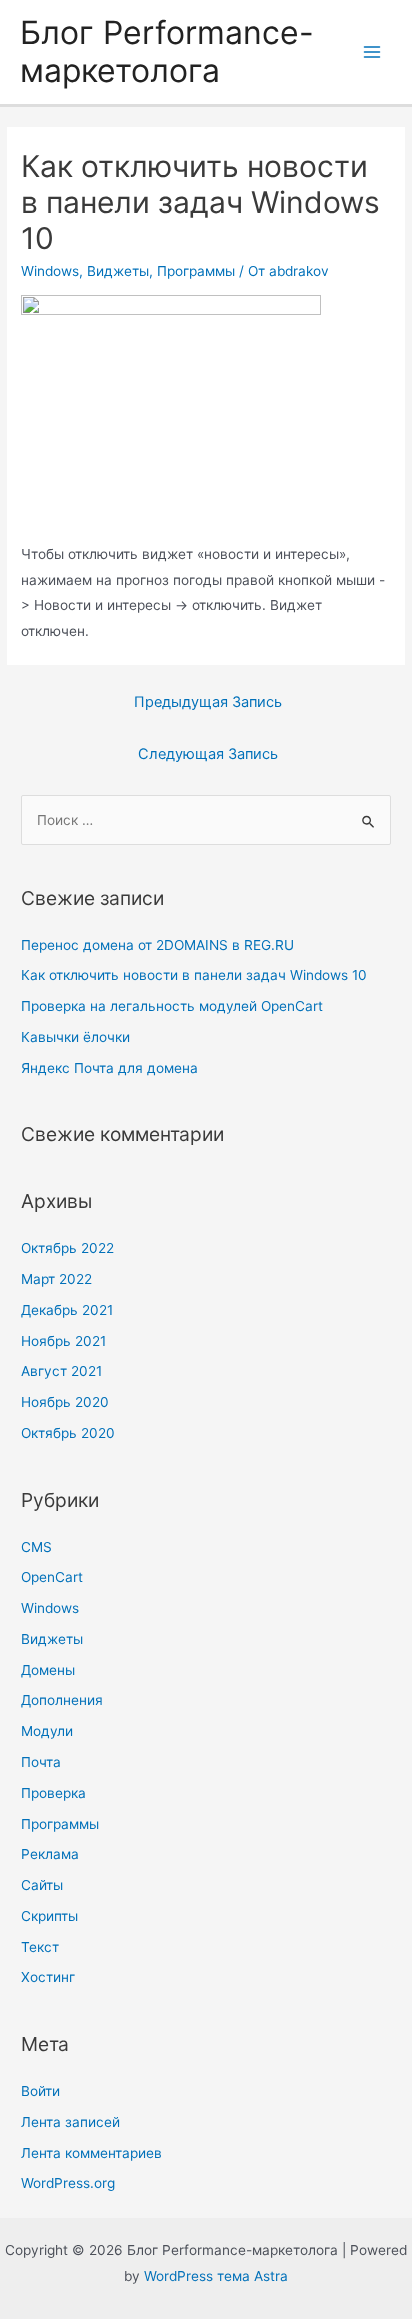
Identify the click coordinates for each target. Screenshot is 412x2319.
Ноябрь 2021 (63, 1341)
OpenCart (52, 1577)
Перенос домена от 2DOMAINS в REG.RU (157, 945)
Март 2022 (56, 1279)
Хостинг (48, 1977)
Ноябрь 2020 (65, 1402)
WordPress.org (68, 2183)
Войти (40, 2091)
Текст (40, 1947)
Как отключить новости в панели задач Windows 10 (194, 975)
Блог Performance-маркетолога (167, 51)
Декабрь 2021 (67, 1310)
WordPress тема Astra (216, 2276)
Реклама (50, 1854)
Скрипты (49, 1916)
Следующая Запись (208, 754)
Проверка (53, 1793)
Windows (50, 271)
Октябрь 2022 (67, 1248)
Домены (48, 1670)
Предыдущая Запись (208, 702)
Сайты (42, 1885)
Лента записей (70, 2122)
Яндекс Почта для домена (109, 1068)
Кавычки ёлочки (75, 1037)
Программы (196, 271)
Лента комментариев (91, 2153)
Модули (47, 1731)
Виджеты (118, 271)
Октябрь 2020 (68, 1433)
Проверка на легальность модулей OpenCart (172, 1006)
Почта (41, 1762)
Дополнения (62, 1700)
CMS (36, 1547)
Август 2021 (61, 1371)
